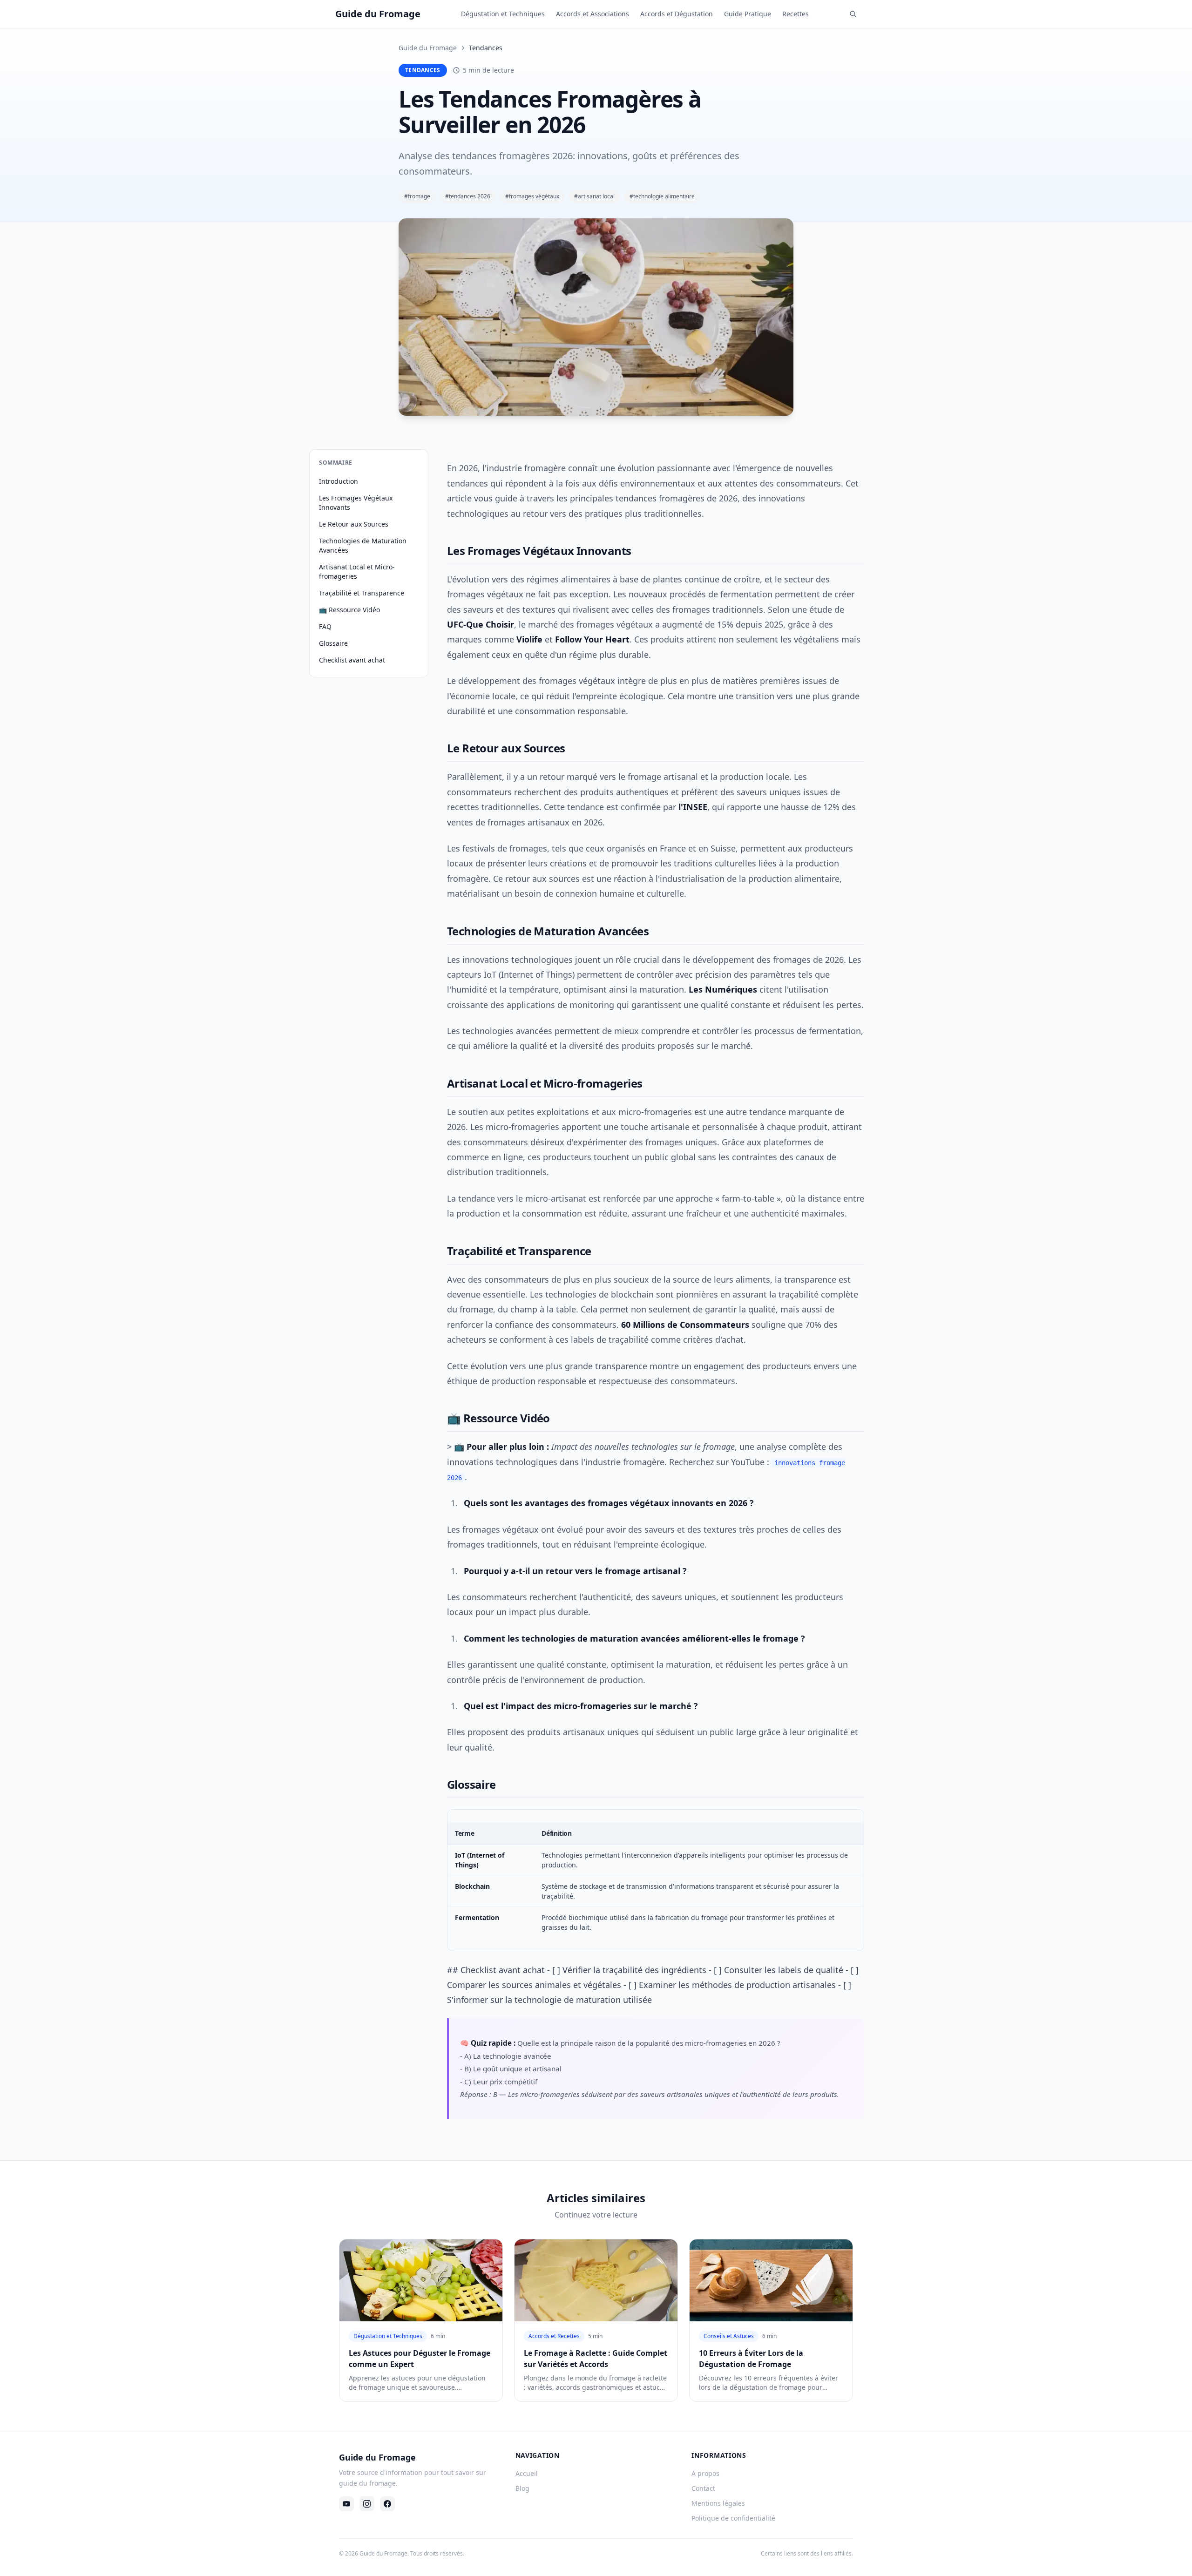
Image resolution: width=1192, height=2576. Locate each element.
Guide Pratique (748, 14)
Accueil (527, 2473)
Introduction (339, 481)
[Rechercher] (853, 14)
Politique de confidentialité (733, 2518)
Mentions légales (718, 2503)
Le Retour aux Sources (354, 524)
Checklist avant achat (352, 660)
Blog (522, 2488)
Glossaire (333, 643)
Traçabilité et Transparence (362, 593)
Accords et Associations (593, 14)
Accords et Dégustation (677, 14)
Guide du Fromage (428, 48)
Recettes (796, 14)
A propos (705, 2473)
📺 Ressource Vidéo (349, 610)
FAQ (325, 626)
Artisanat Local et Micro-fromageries (357, 571)
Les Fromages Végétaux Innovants (356, 503)
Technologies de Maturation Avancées (363, 545)
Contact (703, 2488)
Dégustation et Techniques (503, 14)
